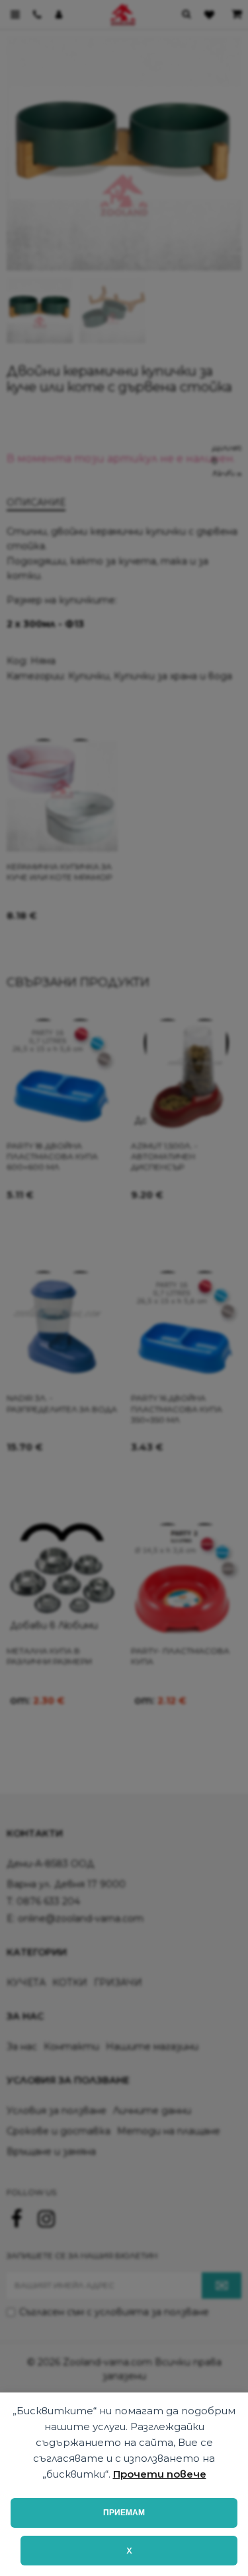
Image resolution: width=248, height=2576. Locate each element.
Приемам (124, 2513)
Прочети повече (160, 2474)
